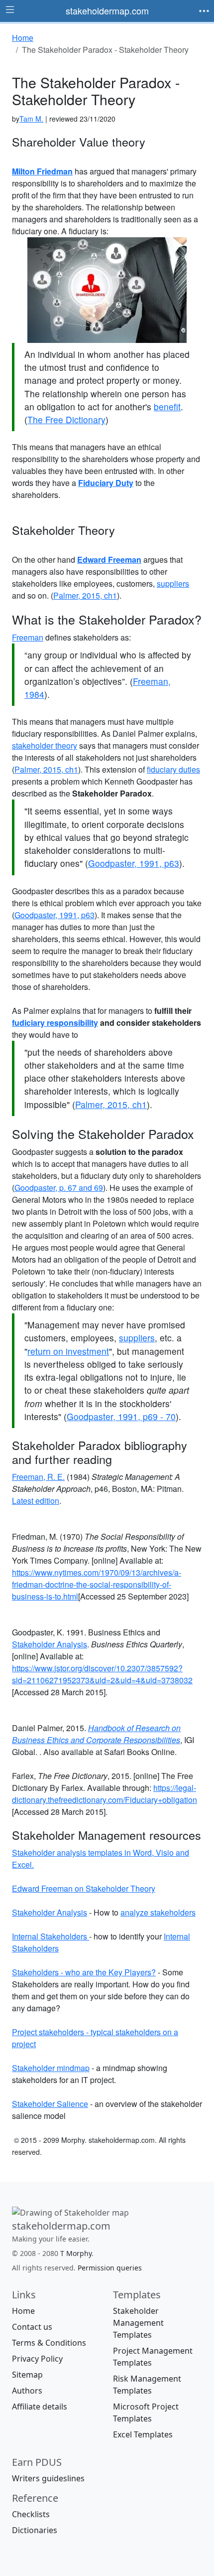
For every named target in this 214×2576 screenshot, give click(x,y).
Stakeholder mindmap (51, 2068)
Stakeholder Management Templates (138, 2323)
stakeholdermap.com (107, 10)
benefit (167, 406)
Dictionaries (35, 2530)
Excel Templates (143, 2434)
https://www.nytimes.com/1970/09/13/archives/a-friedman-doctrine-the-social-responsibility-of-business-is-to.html (97, 1584)
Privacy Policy (37, 2359)
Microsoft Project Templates (146, 2413)
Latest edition (36, 1501)
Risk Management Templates (147, 2385)
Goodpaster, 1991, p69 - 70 (121, 1416)
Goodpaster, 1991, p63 (134, 863)
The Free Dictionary (66, 419)
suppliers (173, 583)
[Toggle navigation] (204, 11)
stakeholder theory (45, 745)
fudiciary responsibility (55, 1023)
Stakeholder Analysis (50, 1644)
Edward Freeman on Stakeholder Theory (84, 1888)
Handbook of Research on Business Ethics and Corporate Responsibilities (96, 1734)
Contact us (32, 2327)
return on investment (68, 1351)
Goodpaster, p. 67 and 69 (59, 1188)
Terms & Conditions (49, 2343)
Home (23, 2311)
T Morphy (76, 2253)
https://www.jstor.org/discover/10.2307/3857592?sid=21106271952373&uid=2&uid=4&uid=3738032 (102, 1674)
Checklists (31, 2514)
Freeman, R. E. (38, 1477)
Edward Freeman (109, 560)
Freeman (28, 637)
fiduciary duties (173, 769)
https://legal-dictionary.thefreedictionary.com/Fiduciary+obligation (105, 1794)
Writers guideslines (48, 2478)
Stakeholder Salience (50, 2104)
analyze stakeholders (158, 1912)
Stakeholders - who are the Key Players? (84, 1972)
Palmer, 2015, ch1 (85, 595)
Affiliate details (40, 2407)
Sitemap (27, 2375)
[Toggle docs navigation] (10, 10)
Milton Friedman (42, 171)
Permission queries (110, 2268)
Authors (27, 2391)
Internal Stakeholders (51, 1936)
